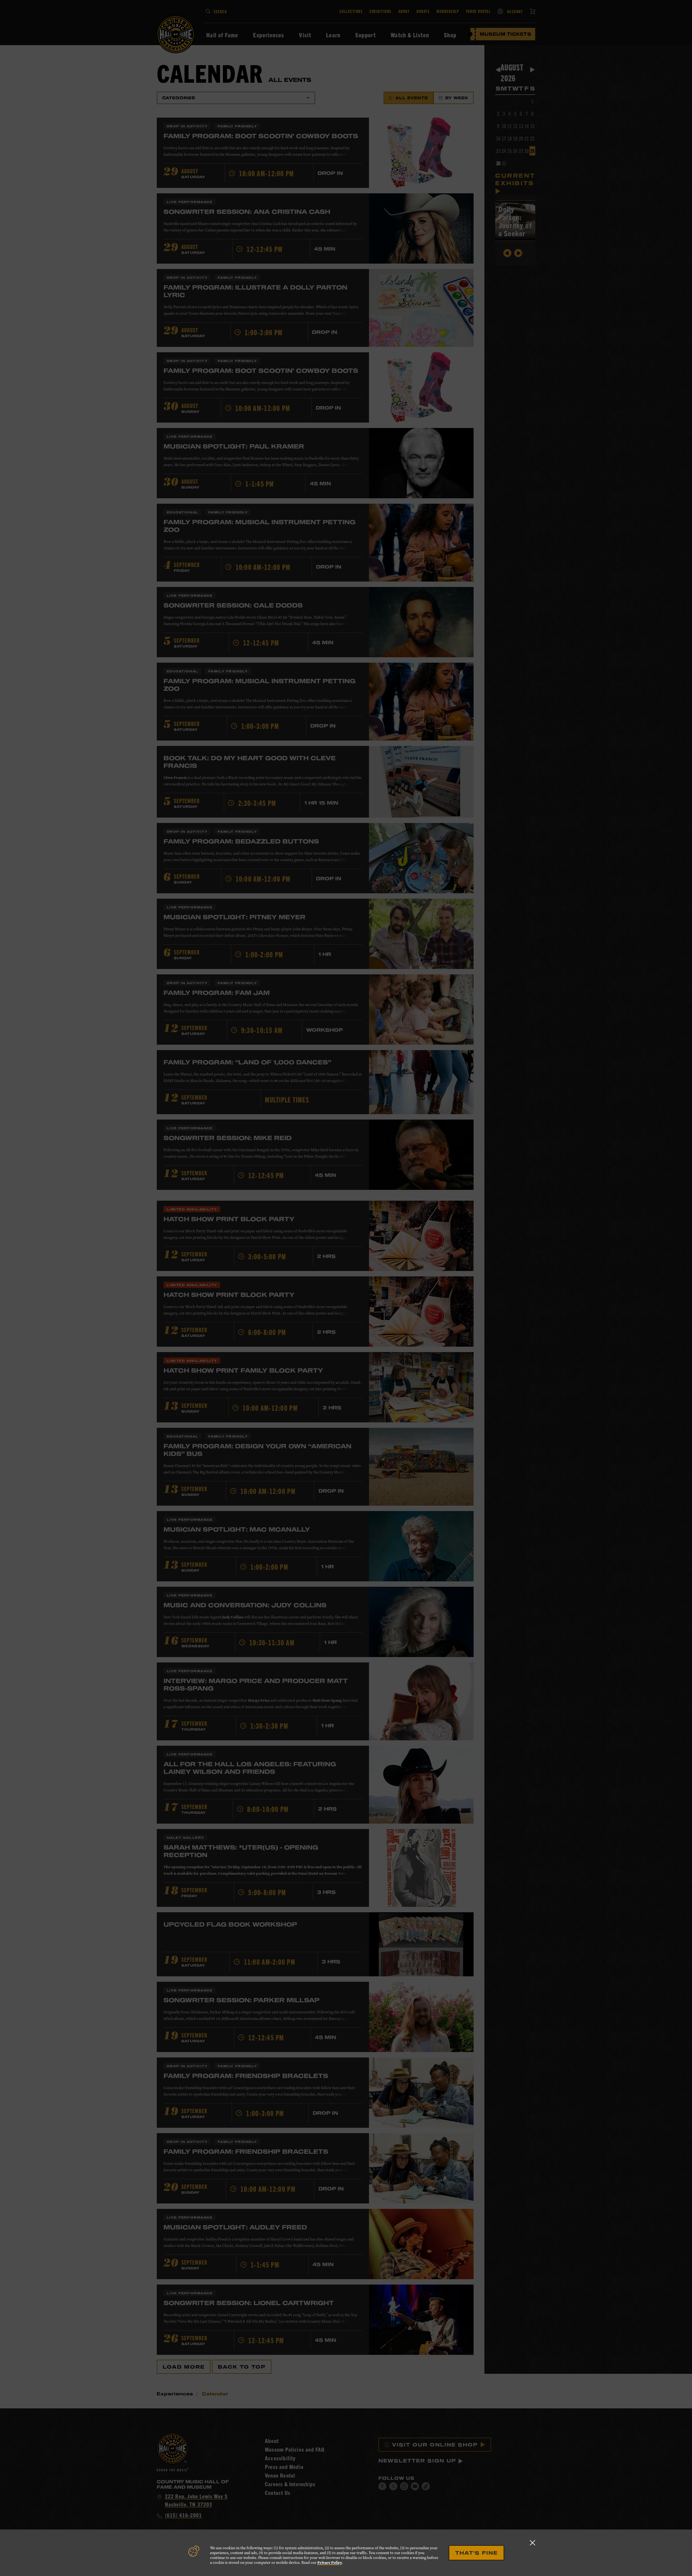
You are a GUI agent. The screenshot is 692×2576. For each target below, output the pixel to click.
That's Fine (476, 2553)
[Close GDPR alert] (533, 2543)
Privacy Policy (330, 2563)
